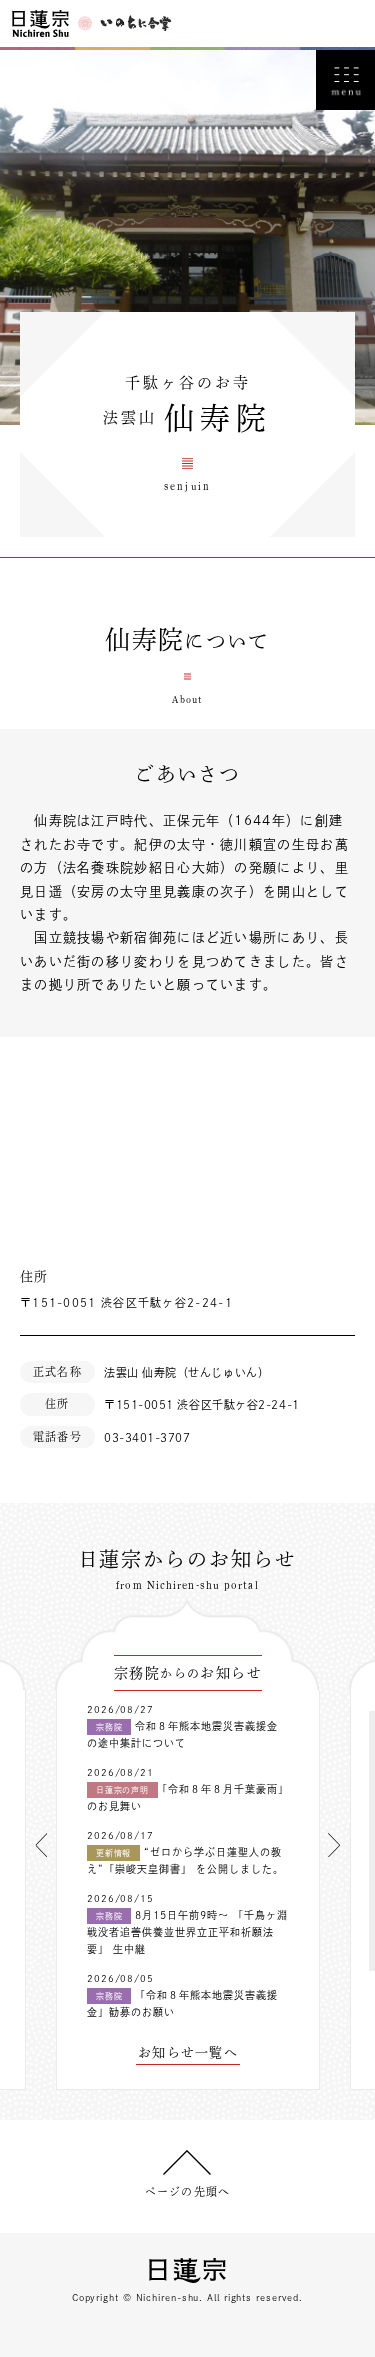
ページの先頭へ (187, 2191)
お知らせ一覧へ (188, 2052)
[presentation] (41, 1845)
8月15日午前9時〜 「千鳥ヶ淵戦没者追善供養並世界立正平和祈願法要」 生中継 (187, 1932)
